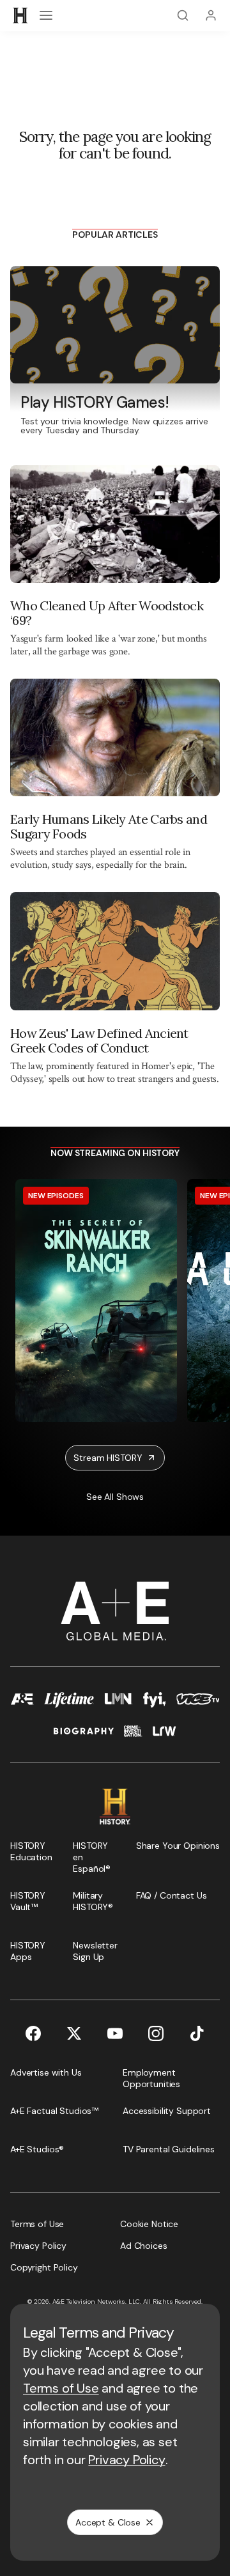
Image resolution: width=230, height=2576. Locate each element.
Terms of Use (61, 2388)
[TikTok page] (197, 2033)
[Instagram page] (156, 2033)
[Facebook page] (33, 2033)
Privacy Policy (126, 2460)
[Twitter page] (74, 2033)
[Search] (183, 15)
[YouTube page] (115, 2033)
